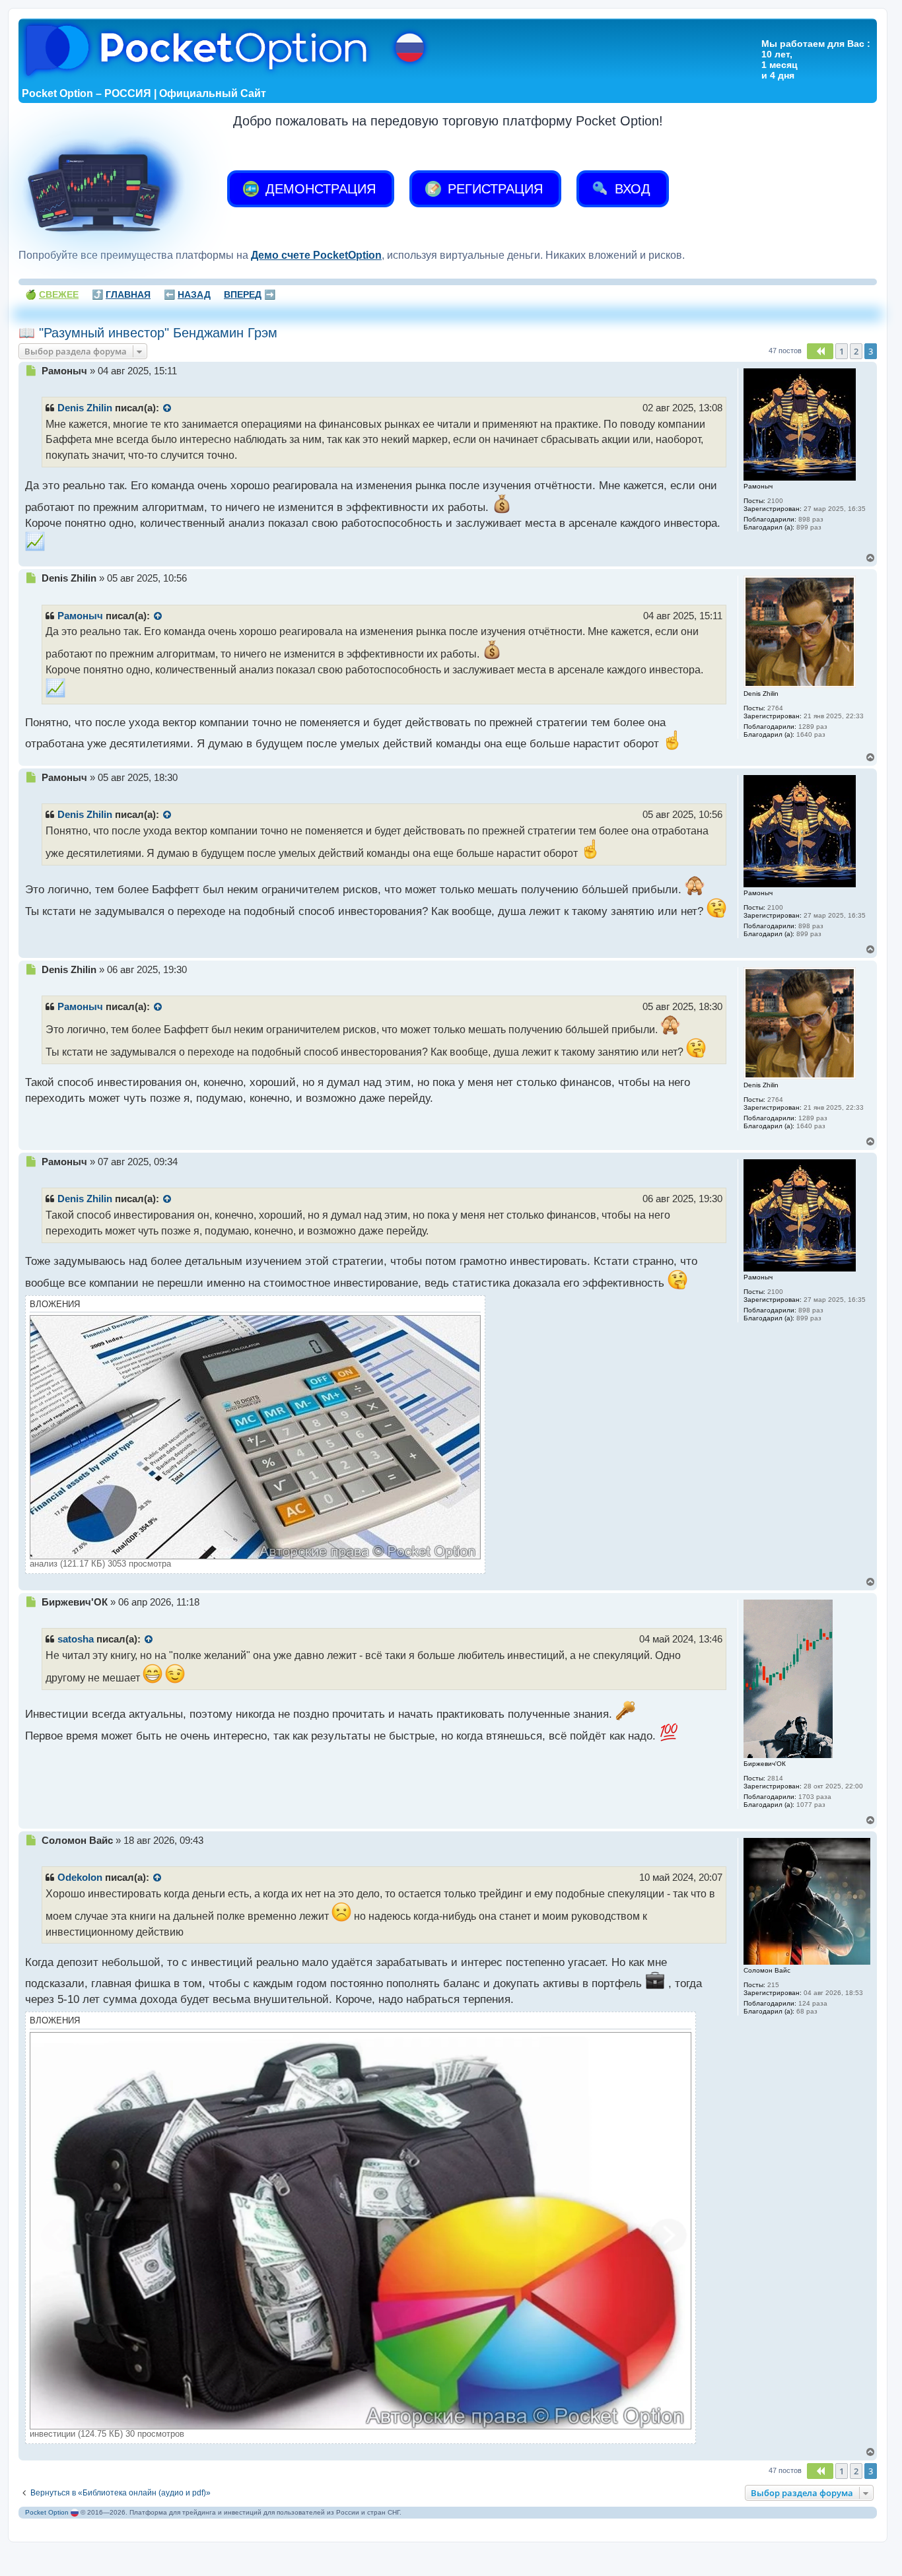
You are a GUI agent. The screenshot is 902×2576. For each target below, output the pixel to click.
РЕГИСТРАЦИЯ (493, 189)
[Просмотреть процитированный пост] (168, 409)
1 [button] (842, 351)
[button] (820, 351)
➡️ (250, 294)
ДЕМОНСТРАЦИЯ (319, 189)
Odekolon (80, 1878)
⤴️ (121, 294)
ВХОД (631, 189)
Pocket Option (47, 2512)
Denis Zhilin (85, 408)
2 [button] (856, 351)
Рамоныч (80, 616)
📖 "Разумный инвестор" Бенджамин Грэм (148, 333)
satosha (76, 1639)
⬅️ (187, 294)
